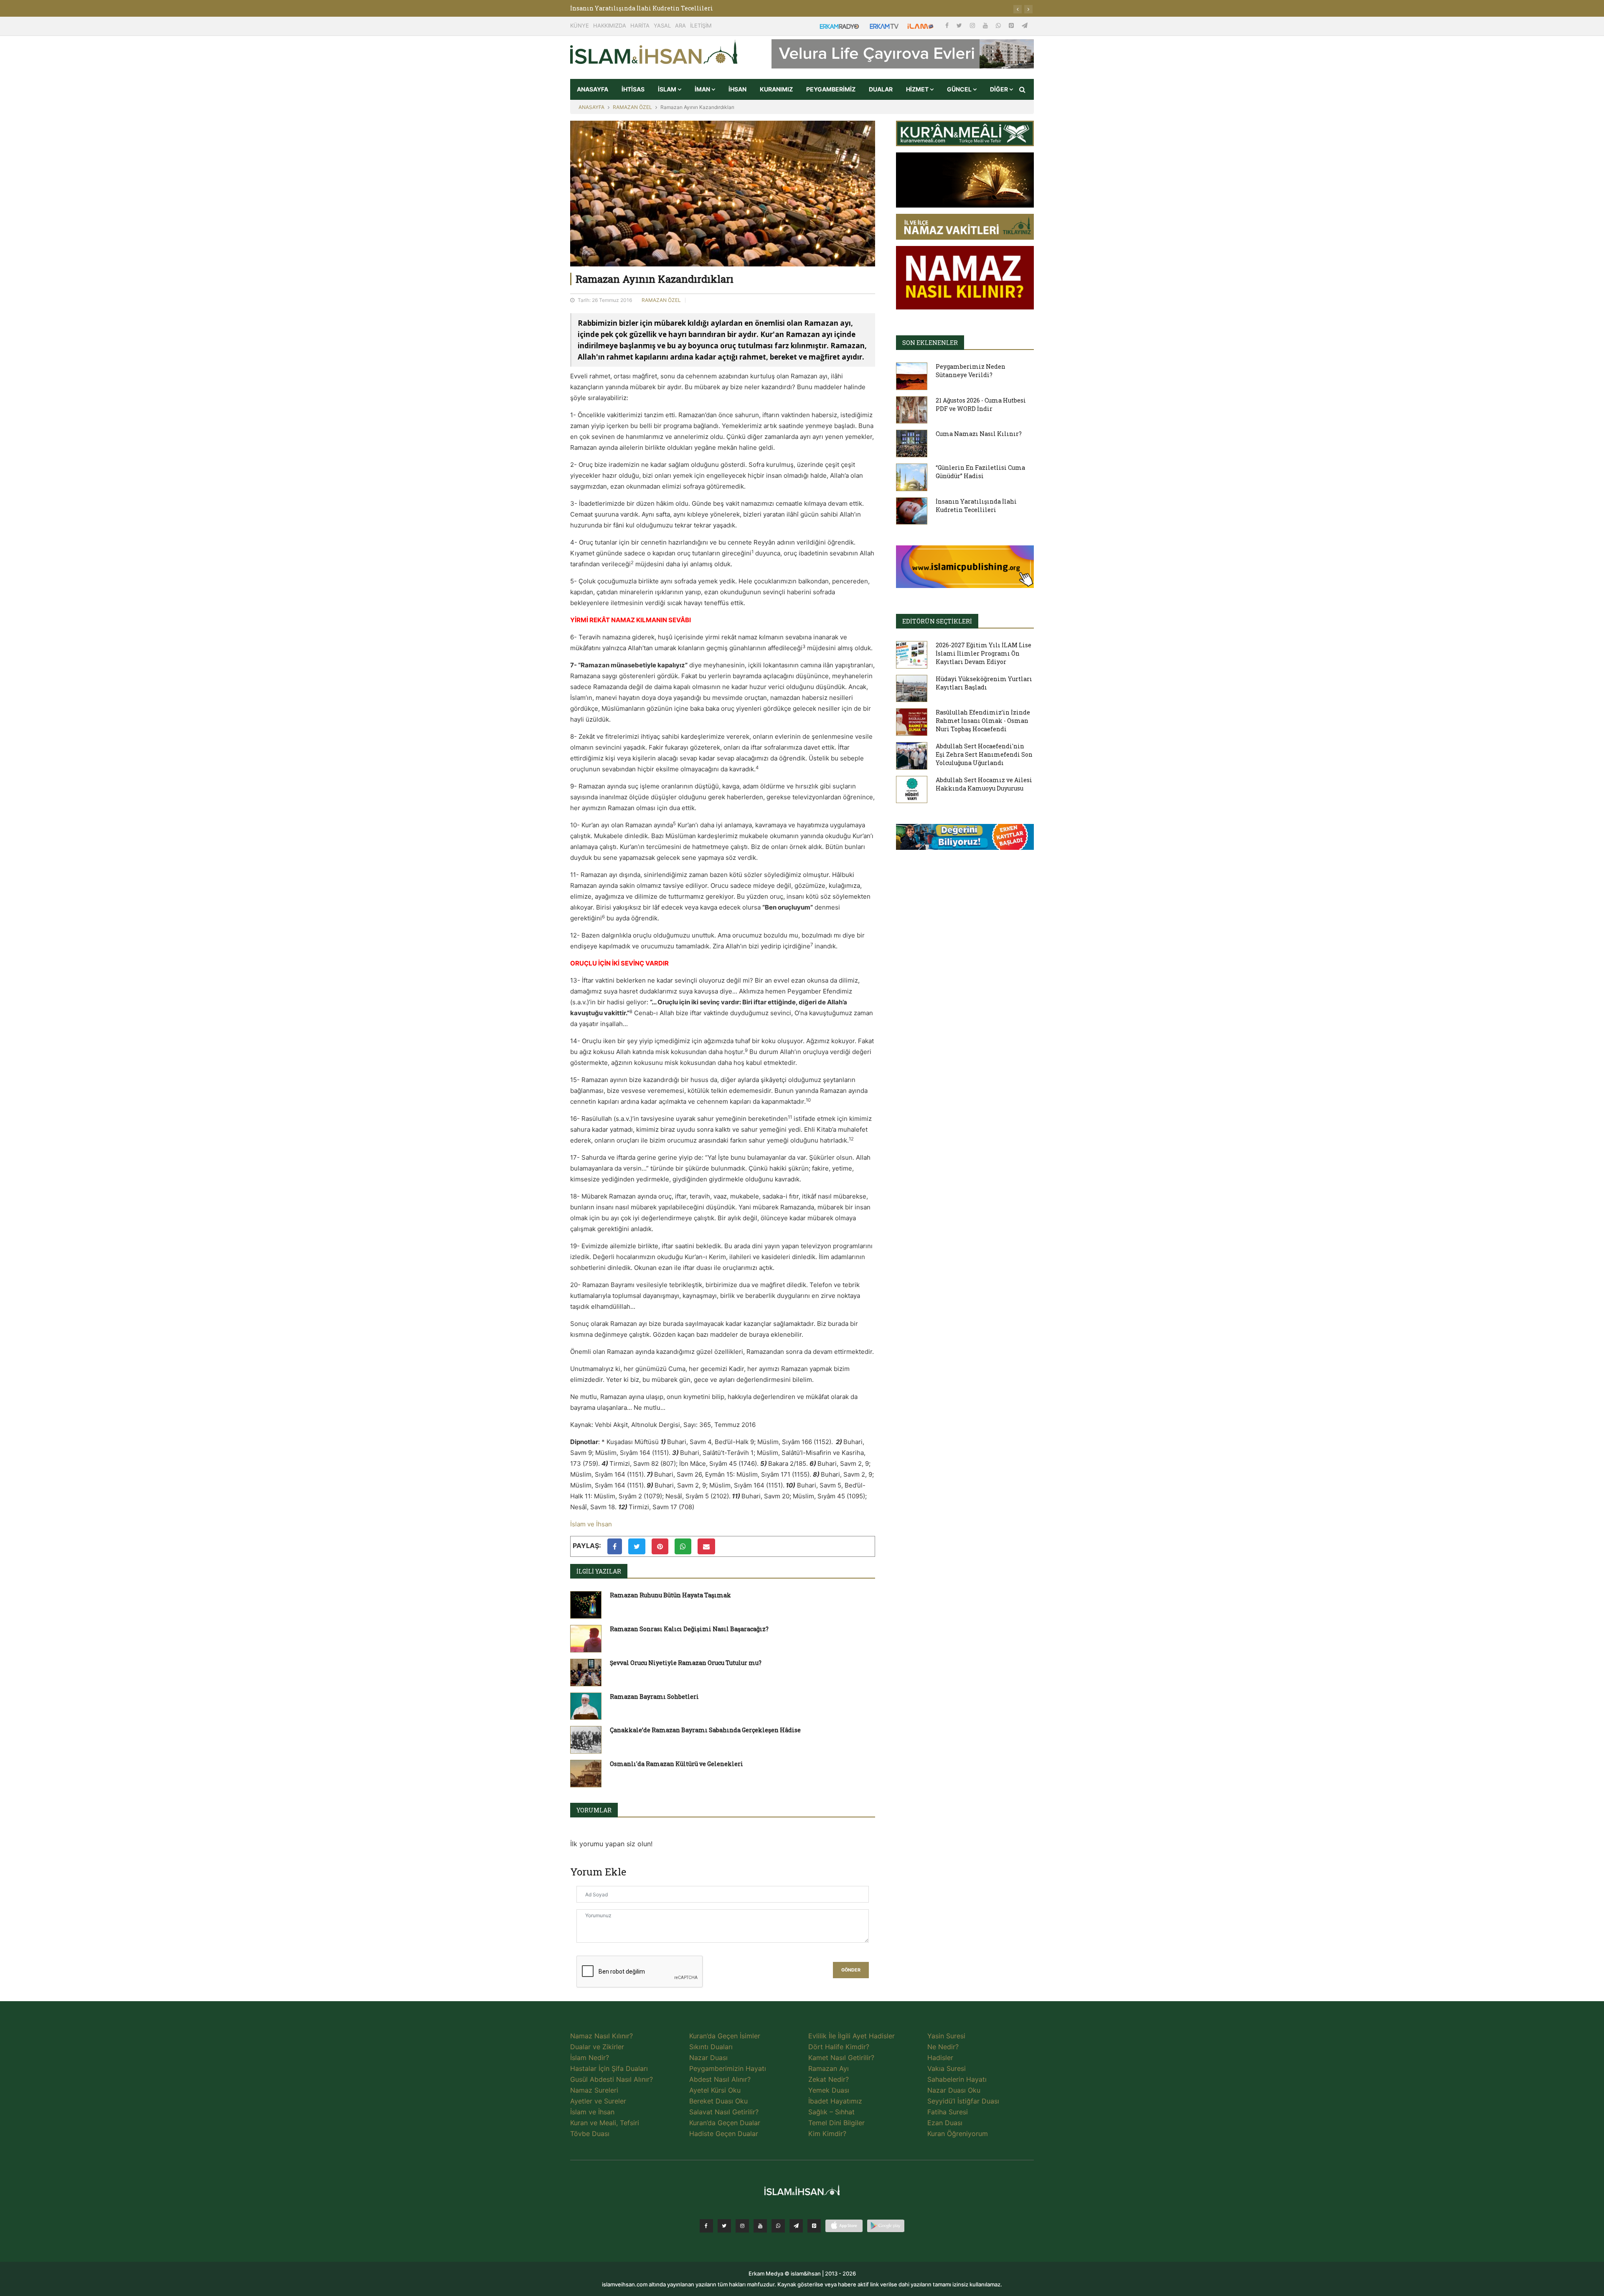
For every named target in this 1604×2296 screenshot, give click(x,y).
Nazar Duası (708, 2058)
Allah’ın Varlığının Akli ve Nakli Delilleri (633, 8)
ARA (680, 25)
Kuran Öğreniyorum (958, 2134)
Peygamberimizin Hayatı (728, 2068)
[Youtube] (986, 25)
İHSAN (737, 89)
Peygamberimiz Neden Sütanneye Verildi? (971, 371)
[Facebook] (948, 25)
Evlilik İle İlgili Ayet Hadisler (851, 2036)
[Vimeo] (796, 2226)
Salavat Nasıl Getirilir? (724, 2112)
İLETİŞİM (701, 25)
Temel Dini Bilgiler (836, 2123)
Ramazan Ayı (829, 2068)
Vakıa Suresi (947, 2068)
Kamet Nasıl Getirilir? (841, 2058)
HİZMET (918, 89)
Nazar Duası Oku (954, 2090)
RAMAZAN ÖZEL (632, 107)
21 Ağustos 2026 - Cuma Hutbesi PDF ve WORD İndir (981, 404)
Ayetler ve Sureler (598, 2101)
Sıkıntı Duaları (711, 2047)
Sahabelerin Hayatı (957, 2079)
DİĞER (1000, 89)
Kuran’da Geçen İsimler (725, 2036)
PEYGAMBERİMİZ (831, 89)
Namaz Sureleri (594, 2090)
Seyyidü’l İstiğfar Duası (963, 2101)
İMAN (703, 89)
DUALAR (881, 89)
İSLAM (668, 89)
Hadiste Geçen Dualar (724, 2134)
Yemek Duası (829, 2090)
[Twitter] (960, 25)
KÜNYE (580, 25)
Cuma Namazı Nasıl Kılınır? (979, 434)
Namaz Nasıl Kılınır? (601, 2036)
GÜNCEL (960, 89)
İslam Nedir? (590, 2058)
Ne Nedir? (943, 2047)
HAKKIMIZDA (610, 25)
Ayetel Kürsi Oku (715, 2090)
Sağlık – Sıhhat (831, 2112)
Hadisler (940, 2058)
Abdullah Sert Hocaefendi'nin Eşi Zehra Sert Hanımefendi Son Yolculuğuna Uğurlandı (984, 754)
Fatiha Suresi (948, 2112)
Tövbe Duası (590, 2134)
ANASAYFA (593, 89)
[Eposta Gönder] (706, 1546)
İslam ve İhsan (591, 1524)
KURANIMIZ (776, 89)
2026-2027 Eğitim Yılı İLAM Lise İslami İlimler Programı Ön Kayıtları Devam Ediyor (983, 653)
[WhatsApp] (999, 25)
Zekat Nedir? (829, 2079)
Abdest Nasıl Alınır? (720, 2079)
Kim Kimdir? (827, 2134)
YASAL (662, 25)
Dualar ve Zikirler (597, 2047)
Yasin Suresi (946, 2036)
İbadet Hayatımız (835, 2101)
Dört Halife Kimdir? (839, 2047)
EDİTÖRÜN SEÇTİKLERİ (937, 621)
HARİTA (640, 25)
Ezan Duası (945, 2123)
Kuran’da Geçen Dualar (725, 2123)
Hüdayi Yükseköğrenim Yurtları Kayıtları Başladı (984, 683)
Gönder (851, 1970)
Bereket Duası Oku (718, 2101)
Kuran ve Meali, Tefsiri (605, 2123)
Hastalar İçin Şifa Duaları (609, 2068)
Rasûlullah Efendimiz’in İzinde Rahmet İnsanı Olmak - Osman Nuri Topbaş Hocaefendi (983, 721)
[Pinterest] (1012, 25)
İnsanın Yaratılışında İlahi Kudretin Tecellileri (976, 506)
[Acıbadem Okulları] (965, 839)
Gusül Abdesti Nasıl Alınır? (612, 2079)
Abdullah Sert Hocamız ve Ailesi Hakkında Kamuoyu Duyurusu (984, 784)
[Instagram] (973, 25)
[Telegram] (1025, 25)
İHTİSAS (633, 89)
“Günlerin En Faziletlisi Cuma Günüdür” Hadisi (980, 472)
